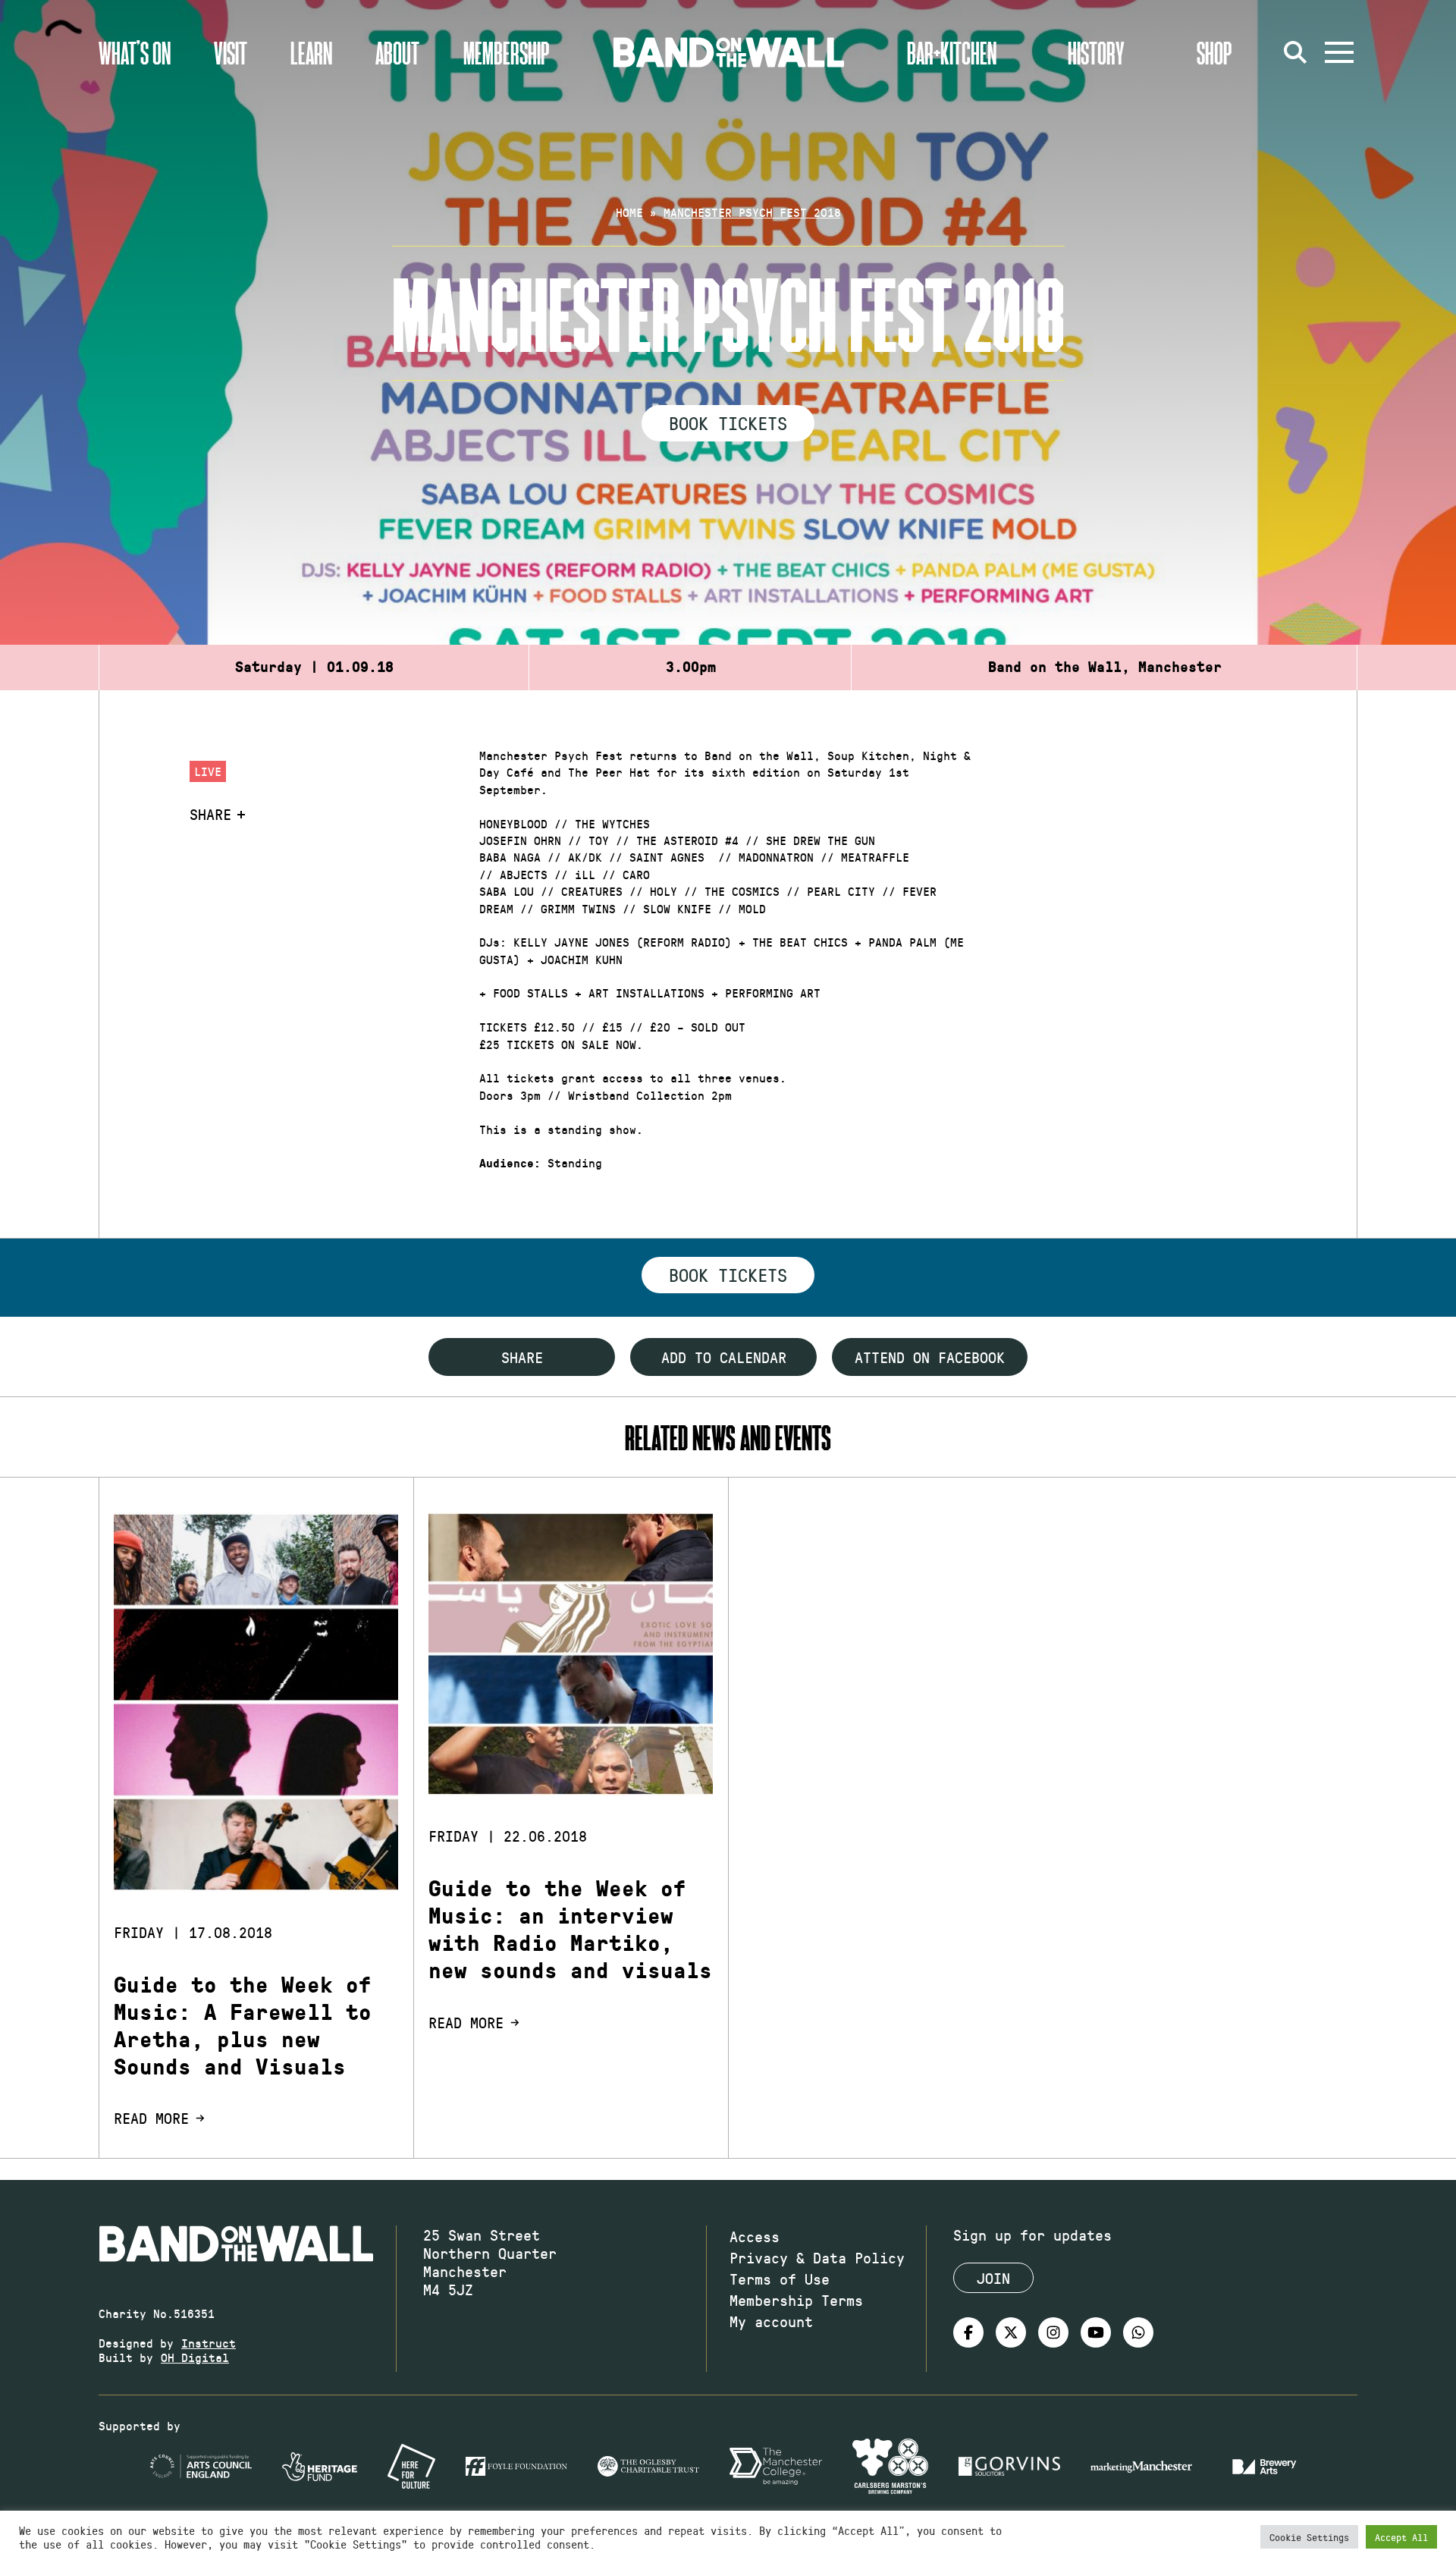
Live (208, 771)
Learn (311, 52)
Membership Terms (796, 2300)
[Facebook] (968, 2332)
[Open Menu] (1339, 52)
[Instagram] (1053, 2332)
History (1096, 52)
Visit (231, 52)
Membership (507, 52)
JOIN (993, 2278)
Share (210, 814)
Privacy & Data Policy (817, 2257)
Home (629, 212)
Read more (151, 2118)
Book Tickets (728, 422)
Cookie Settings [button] (1309, 2537)
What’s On (135, 52)
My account (771, 2321)
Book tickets (728, 1274)
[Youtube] (1096, 2332)
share (522, 1357)
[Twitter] (1011, 2332)
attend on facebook (930, 1357)
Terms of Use (780, 2279)
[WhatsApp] (1138, 2332)
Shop (1214, 52)
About (397, 52)
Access (755, 2236)
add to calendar (724, 1357)
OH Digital (195, 2357)
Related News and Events (728, 1437)
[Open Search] (1295, 52)
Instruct (209, 2343)
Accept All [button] (1401, 2537)
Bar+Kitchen (952, 52)
